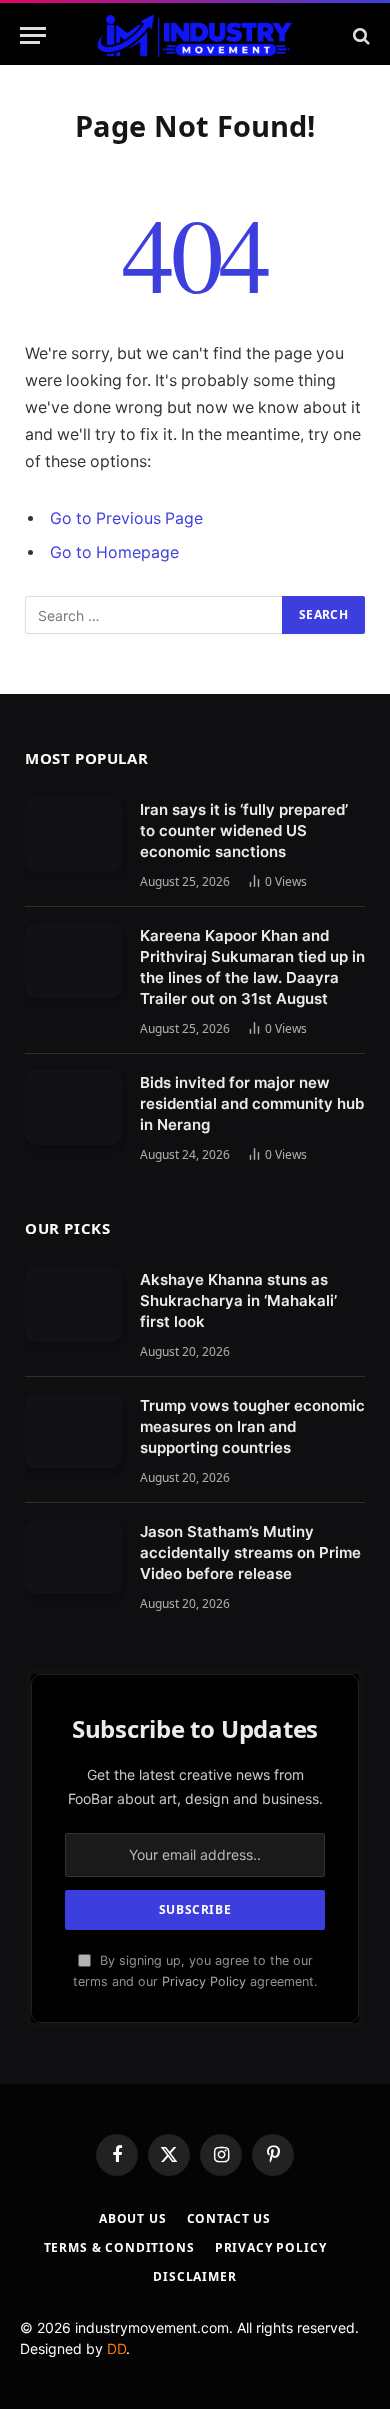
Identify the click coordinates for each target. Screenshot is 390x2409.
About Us (133, 2218)
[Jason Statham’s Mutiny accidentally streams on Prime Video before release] (73, 1556)
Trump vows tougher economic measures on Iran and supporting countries (252, 1426)
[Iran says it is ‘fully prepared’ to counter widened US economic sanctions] (73, 834)
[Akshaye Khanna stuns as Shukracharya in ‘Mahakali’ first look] (73, 1304)
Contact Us (229, 2218)
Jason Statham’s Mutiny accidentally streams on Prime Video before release (250, 1552)
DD (116, 2348)
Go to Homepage (114, 552)
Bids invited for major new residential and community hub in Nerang (252, 1103)
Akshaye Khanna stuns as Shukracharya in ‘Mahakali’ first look (238, 1300)
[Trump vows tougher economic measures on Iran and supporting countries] (73, 1430)
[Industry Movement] (194, 35)
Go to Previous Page (126, 518)
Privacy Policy (204, 1981)
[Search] (359, 35)
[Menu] (33, 35)
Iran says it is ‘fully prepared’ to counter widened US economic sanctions (244, 830)
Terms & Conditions (119, 2247)
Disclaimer (194, 2276)
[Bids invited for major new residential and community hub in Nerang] (73, 1107)
